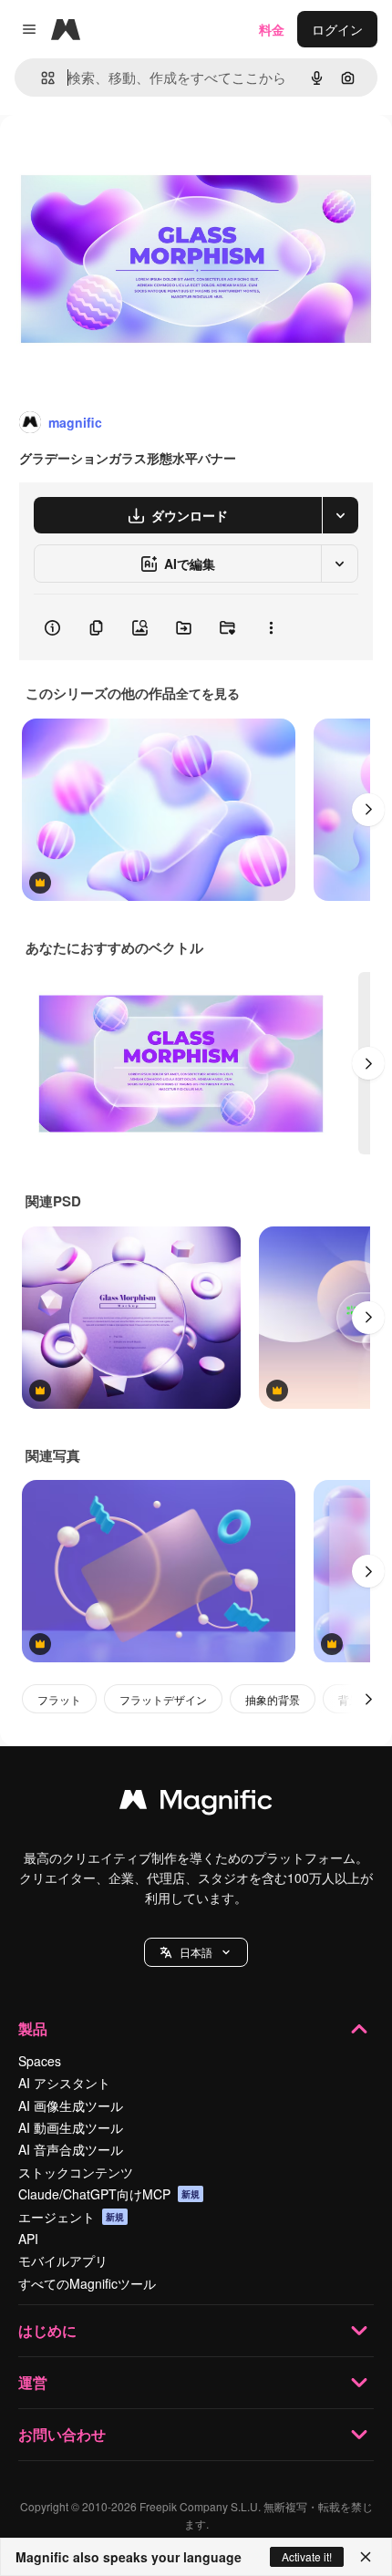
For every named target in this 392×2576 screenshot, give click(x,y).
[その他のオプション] (271, 627)
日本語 (196, 1952)
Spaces (40, 2061)
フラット (59, 1699)
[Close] (366, 2557)
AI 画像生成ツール (71, 2105)
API (28, 2239)
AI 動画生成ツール (71, 2127)
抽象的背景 (273, 1699)
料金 (272, 29)
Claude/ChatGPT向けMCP (109, 2194)
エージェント (71, 2217)
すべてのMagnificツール (87, 2283)
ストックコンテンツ (76, 2172)
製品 (33, 2028)
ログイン (337, 29)
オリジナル (125, 156)
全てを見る (208, 693)
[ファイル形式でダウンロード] (340, 515)
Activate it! (307, 2556)
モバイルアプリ (63, 2260)
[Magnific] (196, 1804)
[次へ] (368, 810)
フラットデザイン (163, 1699)
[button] (196, 1952)
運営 (33, 2382)
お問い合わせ (62, 2434)
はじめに (47, 2330)
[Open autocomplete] (41, 78)
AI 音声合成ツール (71, 2149)
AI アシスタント (64, 2083)
